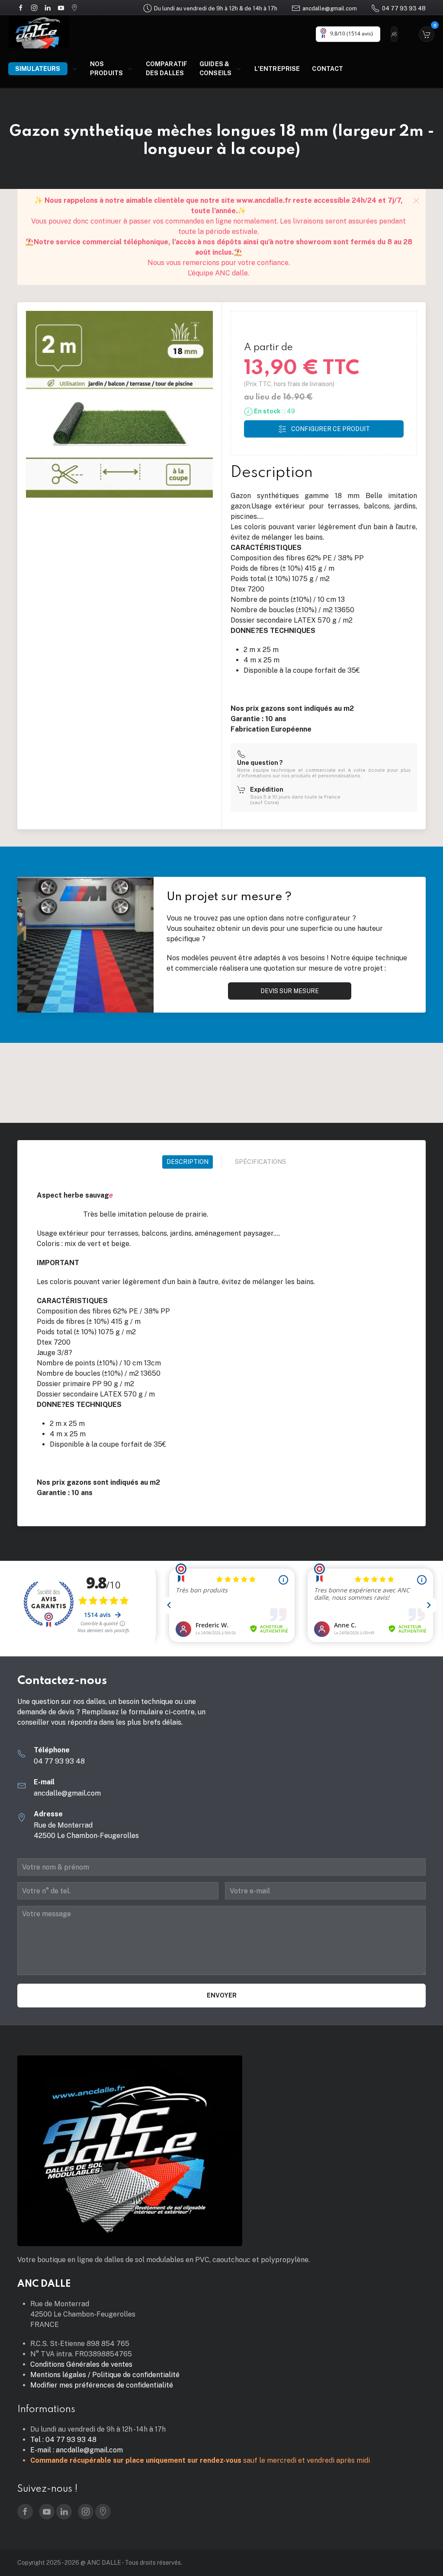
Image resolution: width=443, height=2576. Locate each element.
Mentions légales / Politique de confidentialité (105, 2375)
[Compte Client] (396, 34)
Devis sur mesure (290, 991)
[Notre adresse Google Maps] (103, 2512)
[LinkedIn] (48, 7)
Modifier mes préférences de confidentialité (102, 2385)
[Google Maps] (74, 7)
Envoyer (222, 1995)
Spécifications (260, 1162)
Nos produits (106, 69)
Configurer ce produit (331, 429)
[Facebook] (21, 7)
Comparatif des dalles (167, 69)
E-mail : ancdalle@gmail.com (77, 2450)
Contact (327, 69)
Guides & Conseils (215, 69)
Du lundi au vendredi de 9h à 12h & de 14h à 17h (216, 8)
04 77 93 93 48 (404, 8)
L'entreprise (277, 69)
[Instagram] (34, 7)
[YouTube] (61, 7)
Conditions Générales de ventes (81, 2364)
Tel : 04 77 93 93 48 (63, 2440)
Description (188, 1162)
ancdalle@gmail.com (330, 8)
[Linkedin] (64, 2512)
